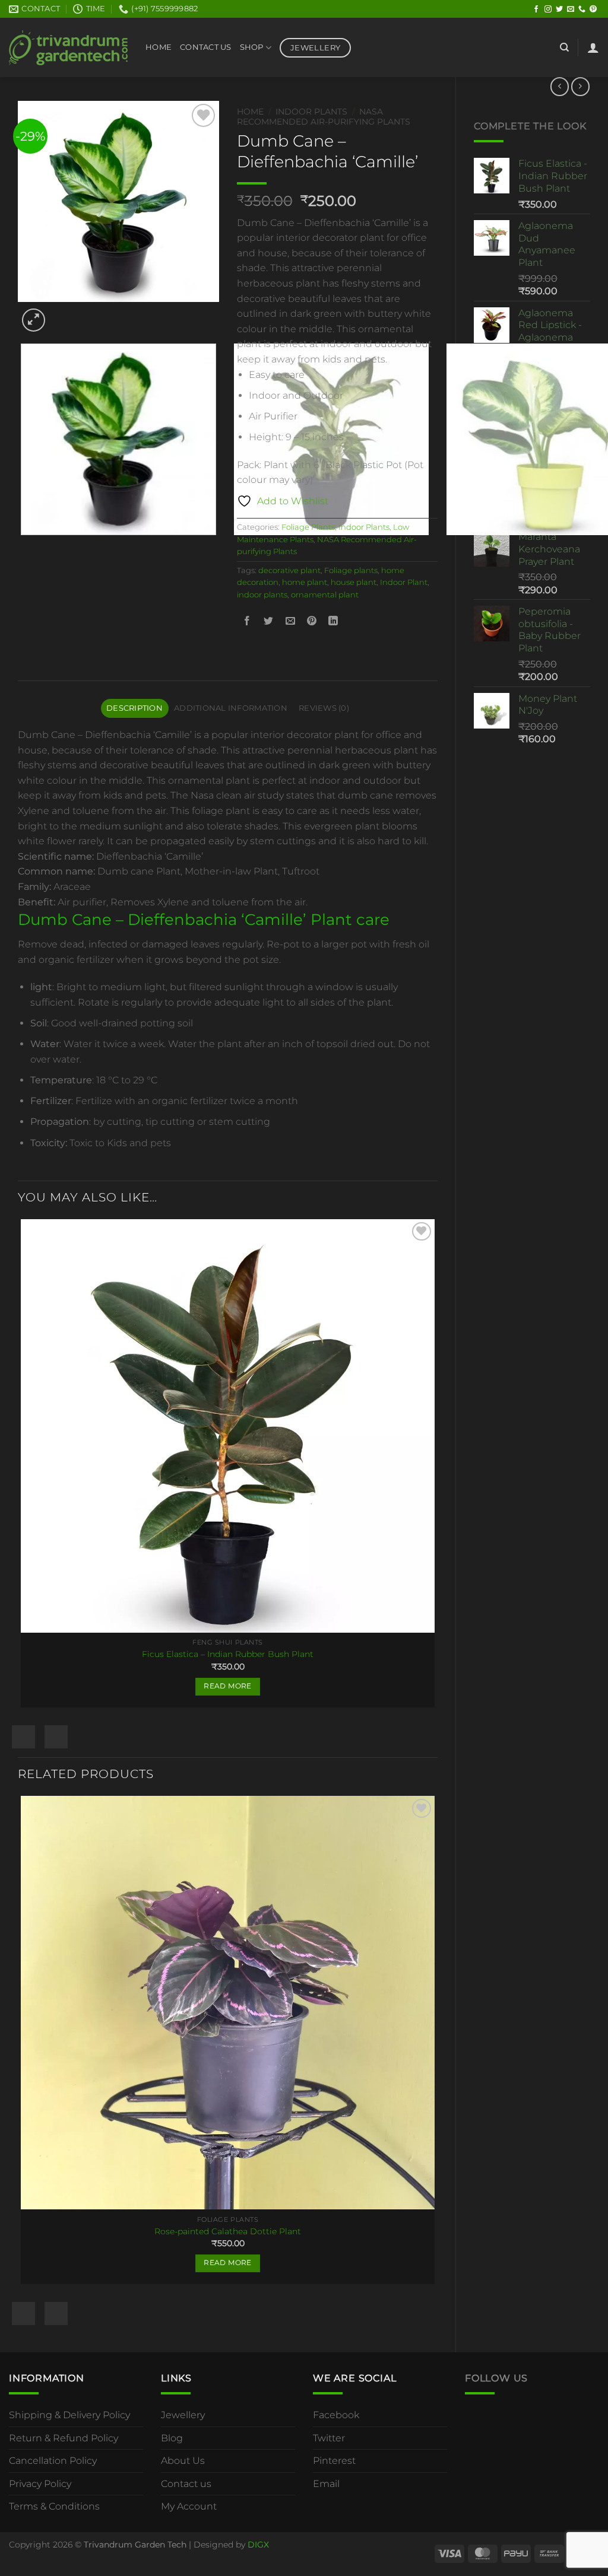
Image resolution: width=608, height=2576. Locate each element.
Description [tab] (134, 708)
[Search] (564, 47)
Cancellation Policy (53, 2461)
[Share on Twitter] (269, 621)
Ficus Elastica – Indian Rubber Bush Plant (228, 1654)
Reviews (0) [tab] (324, 708)
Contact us (186, 2484)
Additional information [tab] (231, 708)
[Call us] (582, 9)
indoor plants (262, 595)
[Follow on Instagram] (548, 9)
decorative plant (289, 570)
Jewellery (183, 2415)
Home (159, 47)
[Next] (62, 314)
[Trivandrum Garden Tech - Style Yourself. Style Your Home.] (68, 48)
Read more (227, 1686)
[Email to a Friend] (290, 621)
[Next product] (560, 86)
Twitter (329, 2438)
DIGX (258, 2545)
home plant (305, 582)
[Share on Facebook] (247, 621)
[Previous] (23, 547)
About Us (183, 2461)
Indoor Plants (311, 112)
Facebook (336, 2415)
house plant (354, 582)
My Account (189, 2506)
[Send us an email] (571, 9)
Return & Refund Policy (64, 2438)
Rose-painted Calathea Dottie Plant (228, 2231)
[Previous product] (580, 86)
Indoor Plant (404, 582)
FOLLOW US (496, 2378)
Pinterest (334, 2461)
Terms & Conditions (54, 2506)
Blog (172, 2438)
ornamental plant (325, 595)
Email (326, 2484)
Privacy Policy (40, 2484)
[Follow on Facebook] (536, 9)
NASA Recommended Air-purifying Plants (324, 116)
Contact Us (206, 47)
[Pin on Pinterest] (311, 621)
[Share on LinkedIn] (333, 621)
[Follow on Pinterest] (593, 9)
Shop (252, 47)
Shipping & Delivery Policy (69, 2415)
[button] (593, 47)
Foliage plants (351, 570)
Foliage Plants (308, 527)
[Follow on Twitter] (559, 9)
